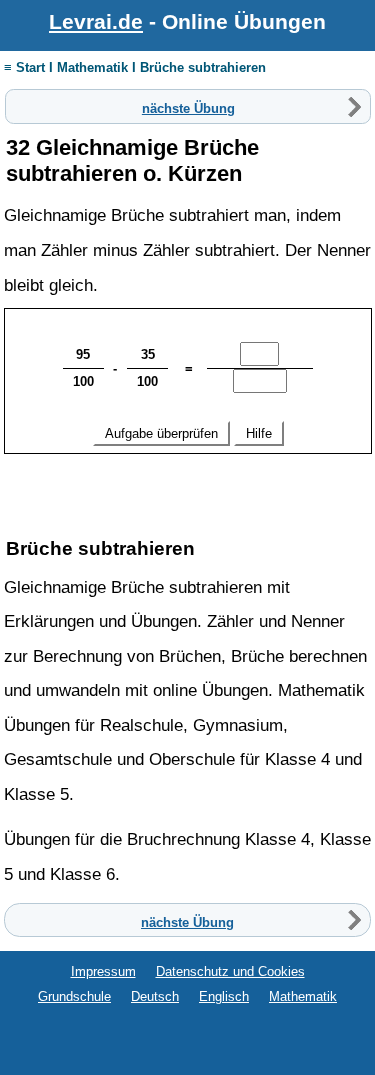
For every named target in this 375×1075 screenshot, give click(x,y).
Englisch (224, 996)
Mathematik (303, 996)
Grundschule (74, 996)
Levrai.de (96, 21)
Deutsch (155, 996)
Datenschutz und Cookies (230, 971)
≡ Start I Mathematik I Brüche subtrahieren (135, 67)
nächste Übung (188, 107)
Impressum (103, 971)
